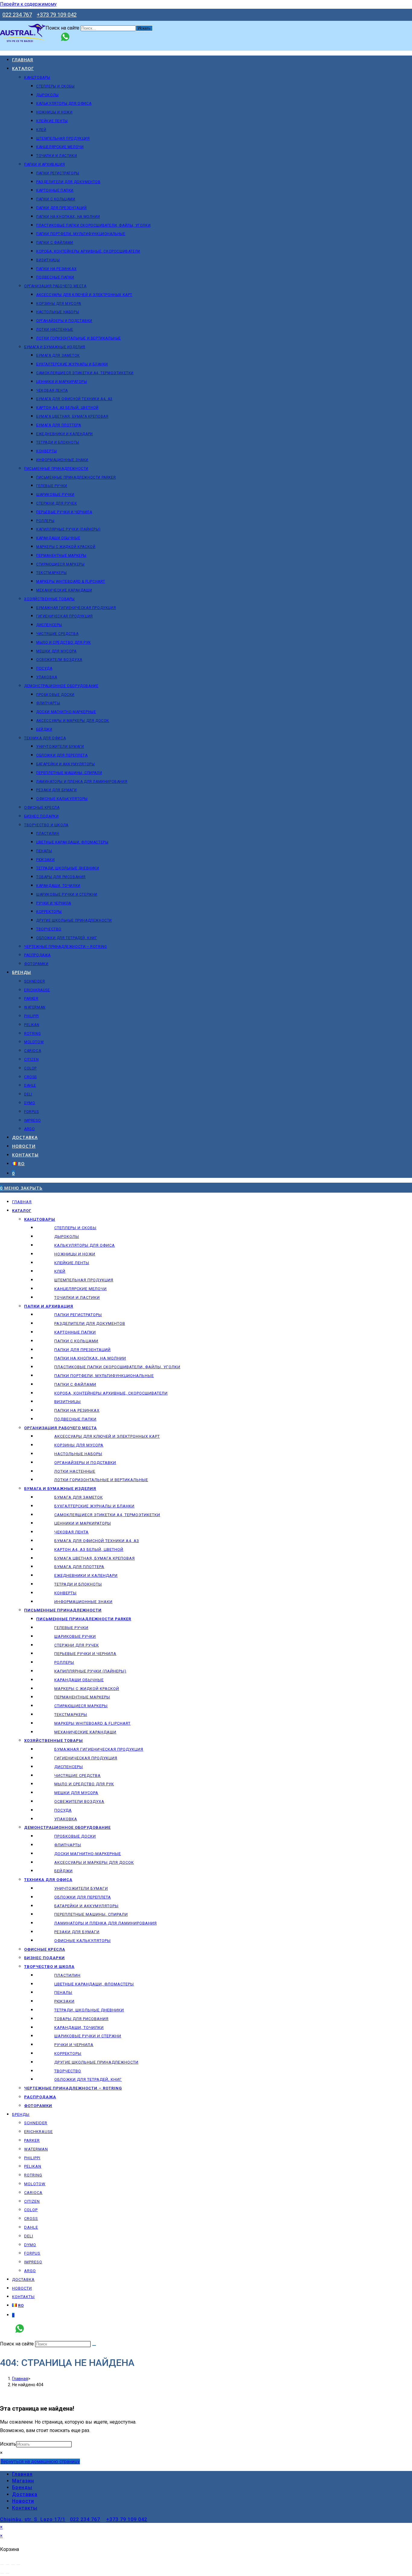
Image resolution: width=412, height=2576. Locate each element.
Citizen (32, 2201)
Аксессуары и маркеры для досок (94, 1862)
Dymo (30, 2245)
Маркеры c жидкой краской (87, 1689)
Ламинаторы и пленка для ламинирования (106, 1923)
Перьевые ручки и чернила (85, 1654)
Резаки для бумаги (77, 1932)
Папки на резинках (77, 1410)
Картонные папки (75, 1332)
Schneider (36, 2123)
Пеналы (63, 1993)
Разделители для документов (90, 1323)
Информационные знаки (83, 1602)
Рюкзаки (64, 2001)
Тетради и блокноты (78, 1584)
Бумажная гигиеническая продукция (99, 1749)
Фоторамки (38, 2106)
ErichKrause (38, 2132)
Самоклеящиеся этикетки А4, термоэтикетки (107, 1515)
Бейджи (63, 1871)
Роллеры (64, 1662)
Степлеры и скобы (75, 1228)
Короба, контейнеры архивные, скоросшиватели (111, 1393)
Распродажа (40, 2097)
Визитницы (68, 1402)
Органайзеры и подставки (85, 1463)
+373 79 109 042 (57, 15)
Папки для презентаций (82, 1350)
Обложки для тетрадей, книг (88, 2079)
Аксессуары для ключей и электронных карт (107, 1436)
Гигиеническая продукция (86, 1758)
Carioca (33, 2193)
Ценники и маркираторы (83, 1523)
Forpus (32, 2253)
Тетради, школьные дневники (89, 2010)
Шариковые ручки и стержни (88, 2036)
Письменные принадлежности (63, 1610)
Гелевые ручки (71, 1628)
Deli (29, 2236)
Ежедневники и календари (86, 1575)
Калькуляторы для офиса (85, 1245)
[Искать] (94, 2345)
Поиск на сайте (63, 28)
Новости (22, 2288)
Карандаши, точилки (79, 2028)
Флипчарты (68, 1845)
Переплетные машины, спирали (91, 1914)
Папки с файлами (75, 1384)
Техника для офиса (48, 1880)
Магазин (23, 2481)
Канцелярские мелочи (81, 1289)
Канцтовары (40, 1219)
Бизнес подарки (44, 1958)
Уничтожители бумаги (81, 1888)
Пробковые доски (75, 1836)
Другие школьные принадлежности (96, 2062)
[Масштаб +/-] (2, 2565)
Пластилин (67, 1975)
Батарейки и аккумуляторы (86, 1906)
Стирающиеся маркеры (81, 1706)
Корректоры (68, 2053)
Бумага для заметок (79, 1497)
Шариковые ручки (75, 1636)
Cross (31, 2219)
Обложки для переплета (83, 1897)
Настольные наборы (78, 1454)
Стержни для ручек (77, 1645)
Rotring (33, 2175)
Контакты (23, 2297)
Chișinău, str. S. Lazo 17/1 (33, 2519)
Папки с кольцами (76, 1341)
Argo (30, 2271)
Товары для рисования (81, 2019)
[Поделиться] (13, 2565)
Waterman (36, 2149)
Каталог (22, 1211)
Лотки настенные (75, 1471)
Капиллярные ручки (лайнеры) (90, 1671)
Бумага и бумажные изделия (60, 1489)
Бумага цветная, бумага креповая (95, 1558)
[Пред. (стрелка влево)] (2, 2573)
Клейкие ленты (72, 1263)
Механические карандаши (85, 1732)
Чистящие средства (78, 1776)
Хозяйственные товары (54, 1741)
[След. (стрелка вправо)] (8, 2573)
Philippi (32, 2158)
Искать (8, 2444)
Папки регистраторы (78, 1315)
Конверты (65, 1593)
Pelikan (33, 2166)
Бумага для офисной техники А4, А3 (97, 1541)
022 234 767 (17, 15)
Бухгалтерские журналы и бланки (94, 1506)
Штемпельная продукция (84, 1280)
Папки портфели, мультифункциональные (104, 1376)
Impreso (33, 2262)
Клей (60, 1271)
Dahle (31, 2227)
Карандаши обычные (79, 1680)
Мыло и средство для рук (84, 1784)
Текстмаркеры (71, 1715)
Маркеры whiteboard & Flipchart (92, 1723)
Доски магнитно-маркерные (88, 1854)
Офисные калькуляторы (82, 1941)
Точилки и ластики (77, 1298)
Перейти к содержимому (28, 4)
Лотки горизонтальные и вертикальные (101, 1480)
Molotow (35, 2184)
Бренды (21, 2114)
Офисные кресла (45, 1949)
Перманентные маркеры (82, 1697)
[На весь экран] (8, 2565)
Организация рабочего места (60, 1428)
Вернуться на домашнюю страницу (40, 2461)
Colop (31, 2210)
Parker (32, 2140)
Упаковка (66, 1819)
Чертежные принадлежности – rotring (73, 2088)
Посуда (63, 1810)
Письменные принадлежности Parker (84, 1619)
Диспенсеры (69, 1767)
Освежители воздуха (79, 1801)
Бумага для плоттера (79, 1567)
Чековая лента (71, 1532)
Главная (22, 1202)
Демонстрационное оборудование (67, 1827)
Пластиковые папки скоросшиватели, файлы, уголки (117, 1367)
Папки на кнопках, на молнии (90, 1358)
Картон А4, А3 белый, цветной (89, 1549)
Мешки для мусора (76, 1793)
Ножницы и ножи (75, 1254)
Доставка (23, 2280)
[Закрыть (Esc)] (18, 2565)
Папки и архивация (49, 1306)
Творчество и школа (49, 1967)
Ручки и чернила (74, 2045)
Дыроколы (67, 1237)
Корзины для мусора (79, 1445)
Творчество (68, 2071)
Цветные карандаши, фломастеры (94, 1984)
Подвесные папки (75, 1419)
